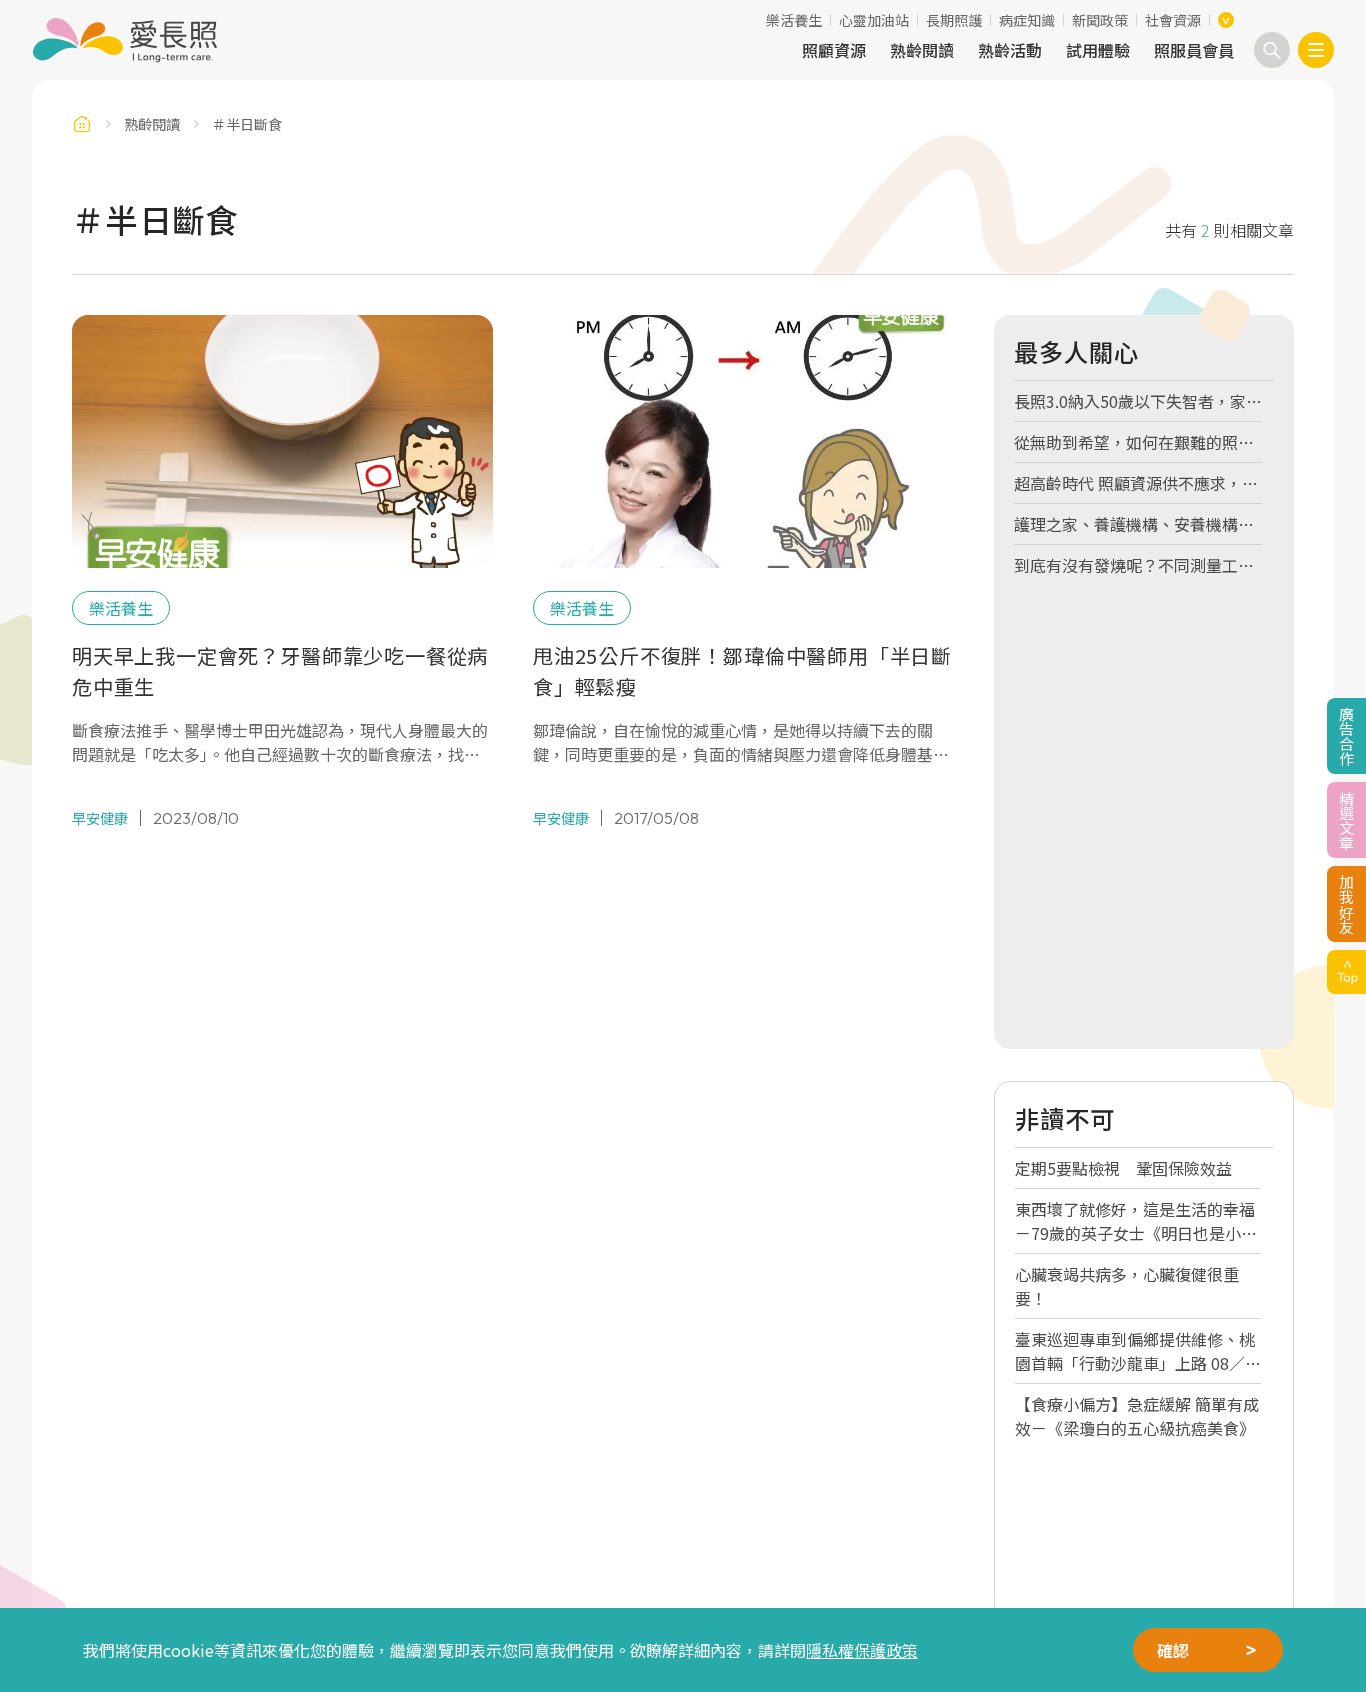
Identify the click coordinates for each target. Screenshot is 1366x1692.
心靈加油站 (874, 20)
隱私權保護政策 (862, 1650)
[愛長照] (124, 40)
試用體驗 (1098, 50)
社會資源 (1173, 20)
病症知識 (1027, 20)
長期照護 (954, 20)
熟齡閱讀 (922, 50)
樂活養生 (794, 20)
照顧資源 (834, 50)
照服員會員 (1194, 50)
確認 (1173, 1650)
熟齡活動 (1010, 50)
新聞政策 (1100, 20)
